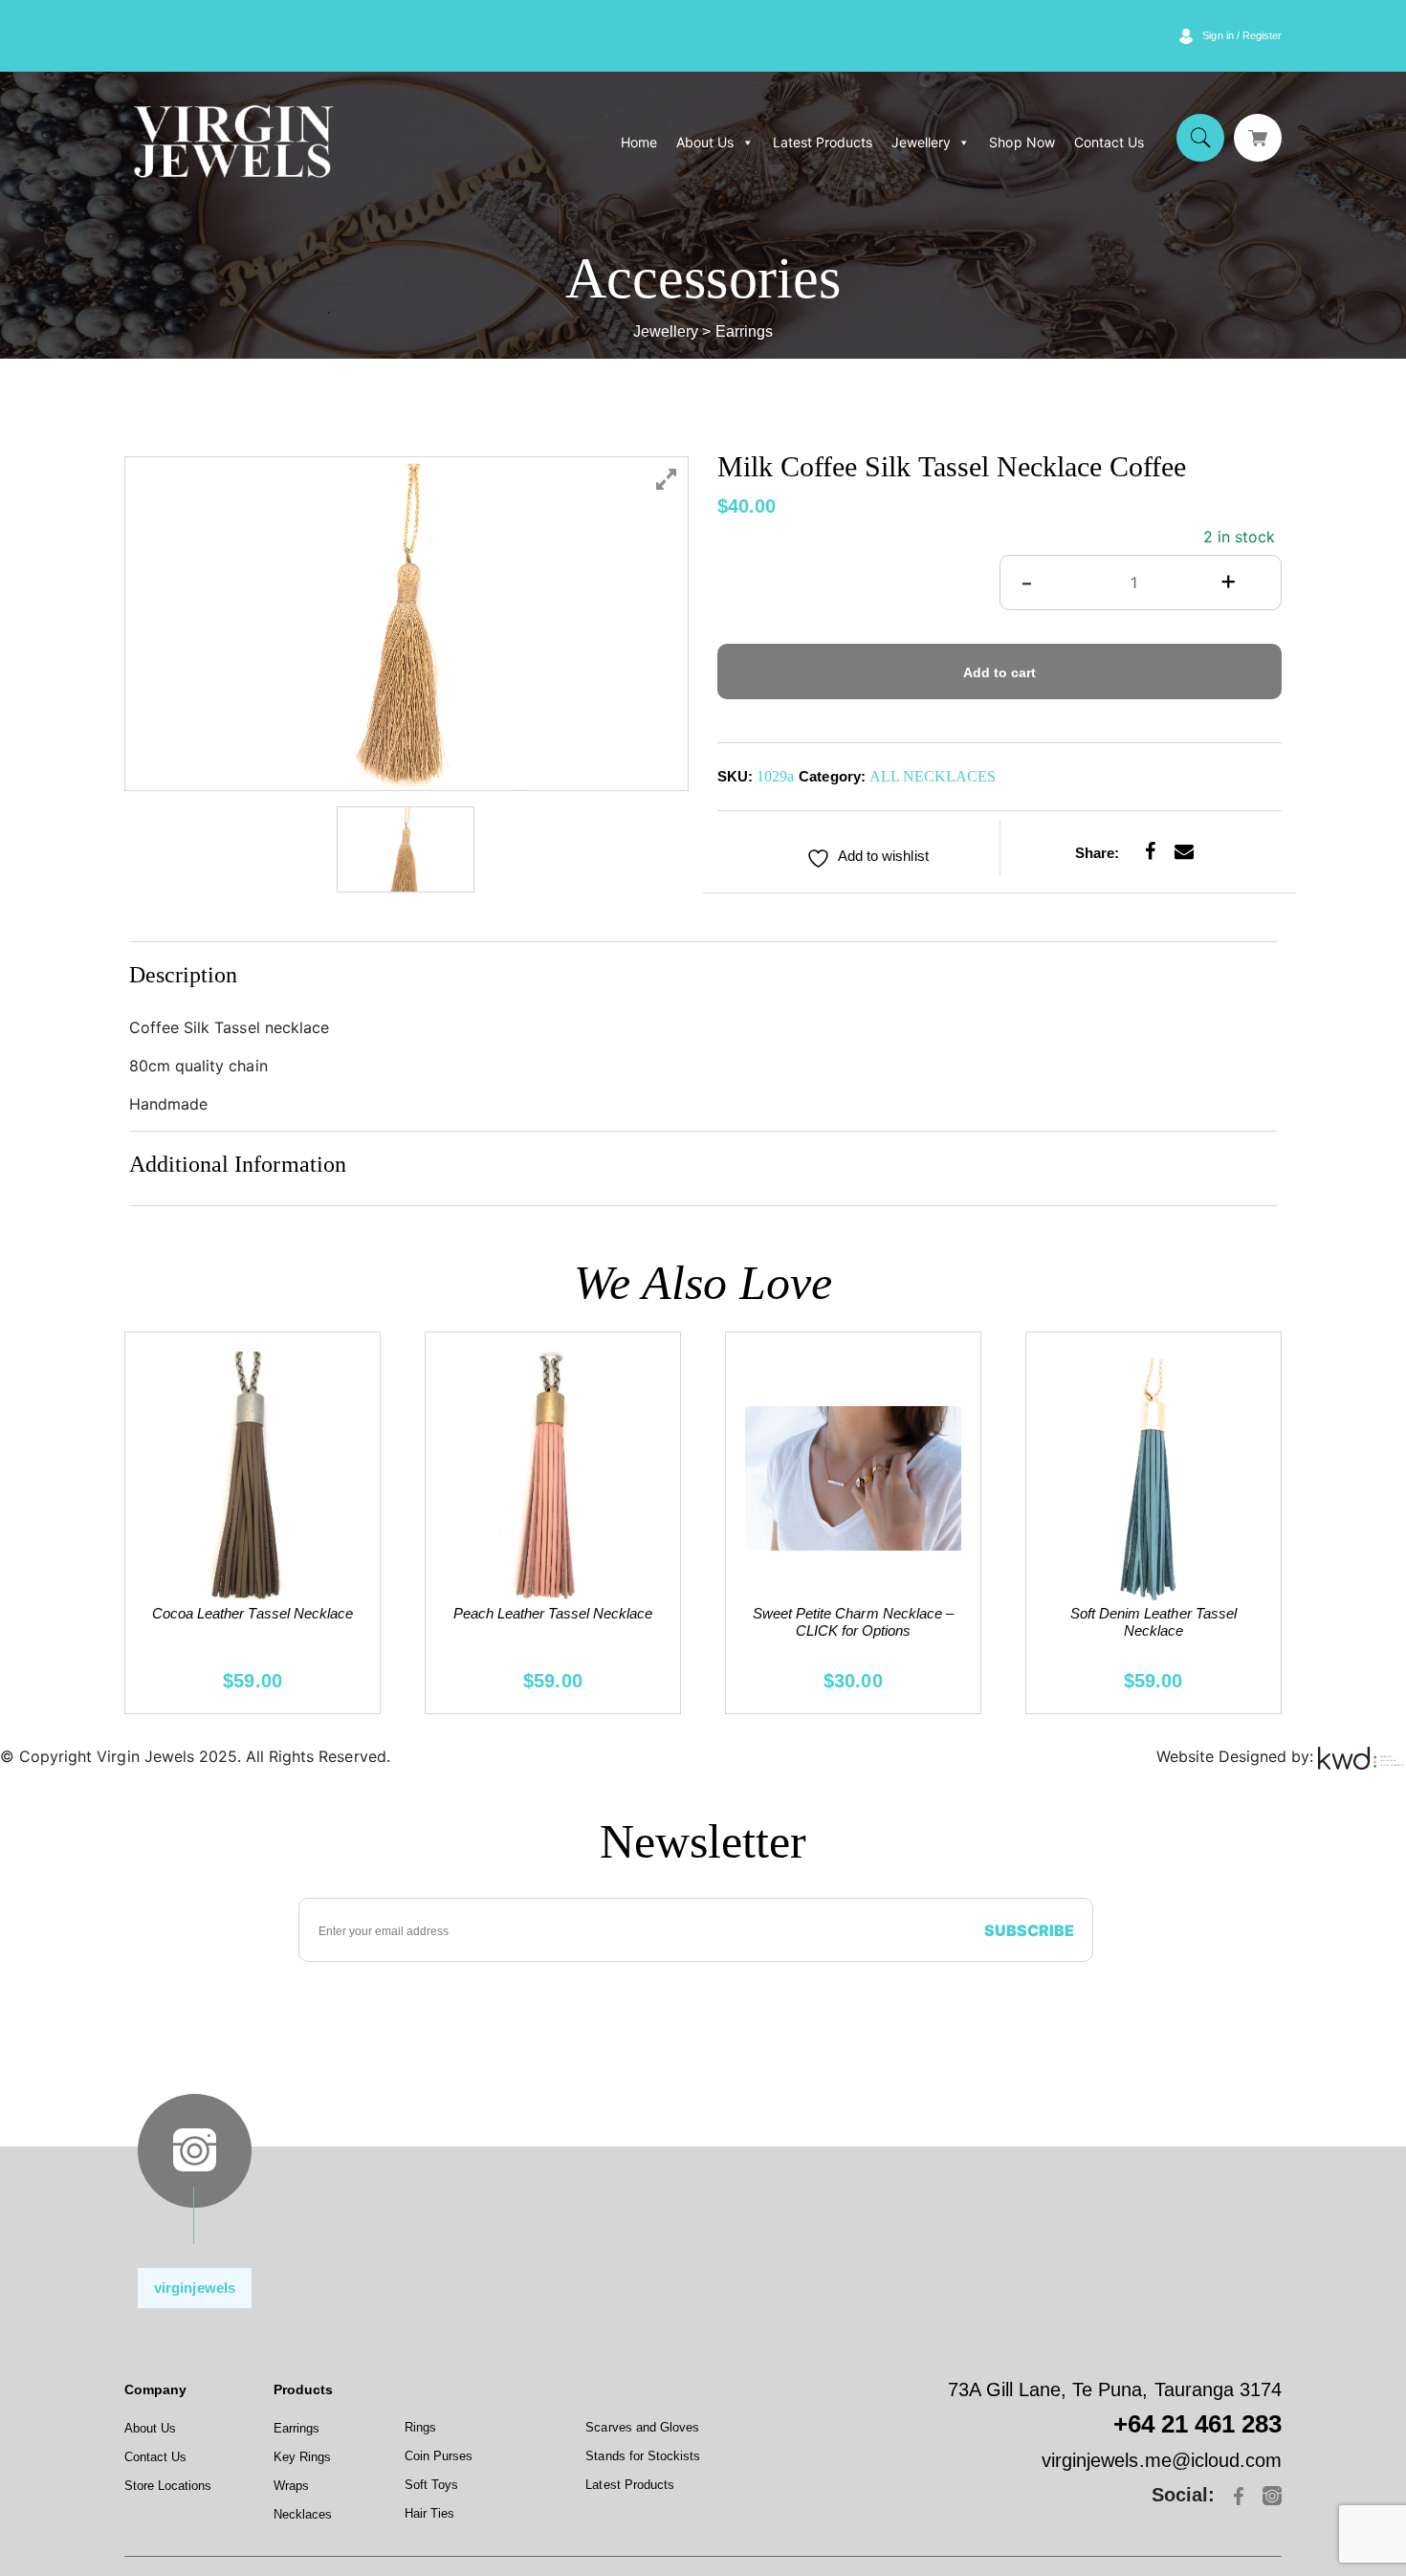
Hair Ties (429, 2513)
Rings (420, 2427)
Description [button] (183, 975)
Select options (853, 1520)
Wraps (291, 2486)
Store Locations (168, 2486)
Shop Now (1022, 142)
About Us (705, 142)
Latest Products (823, 142)
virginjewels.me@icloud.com (1162, 2460)
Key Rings (302, 2457)
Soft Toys (431, 2485)
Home (639, 142)
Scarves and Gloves (642, 2427)
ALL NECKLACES (933, 776)
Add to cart (1000, 672)
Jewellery (921, 142)
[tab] (703, 979)
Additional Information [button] (238, 1164)
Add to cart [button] (253, 1484)
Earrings (297, 2428)
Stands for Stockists (643, 2456)
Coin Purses (439, 2456)
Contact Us (1109, 142)
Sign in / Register (1242, 35)
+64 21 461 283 (1197, 2424)
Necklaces (303, 2514)
